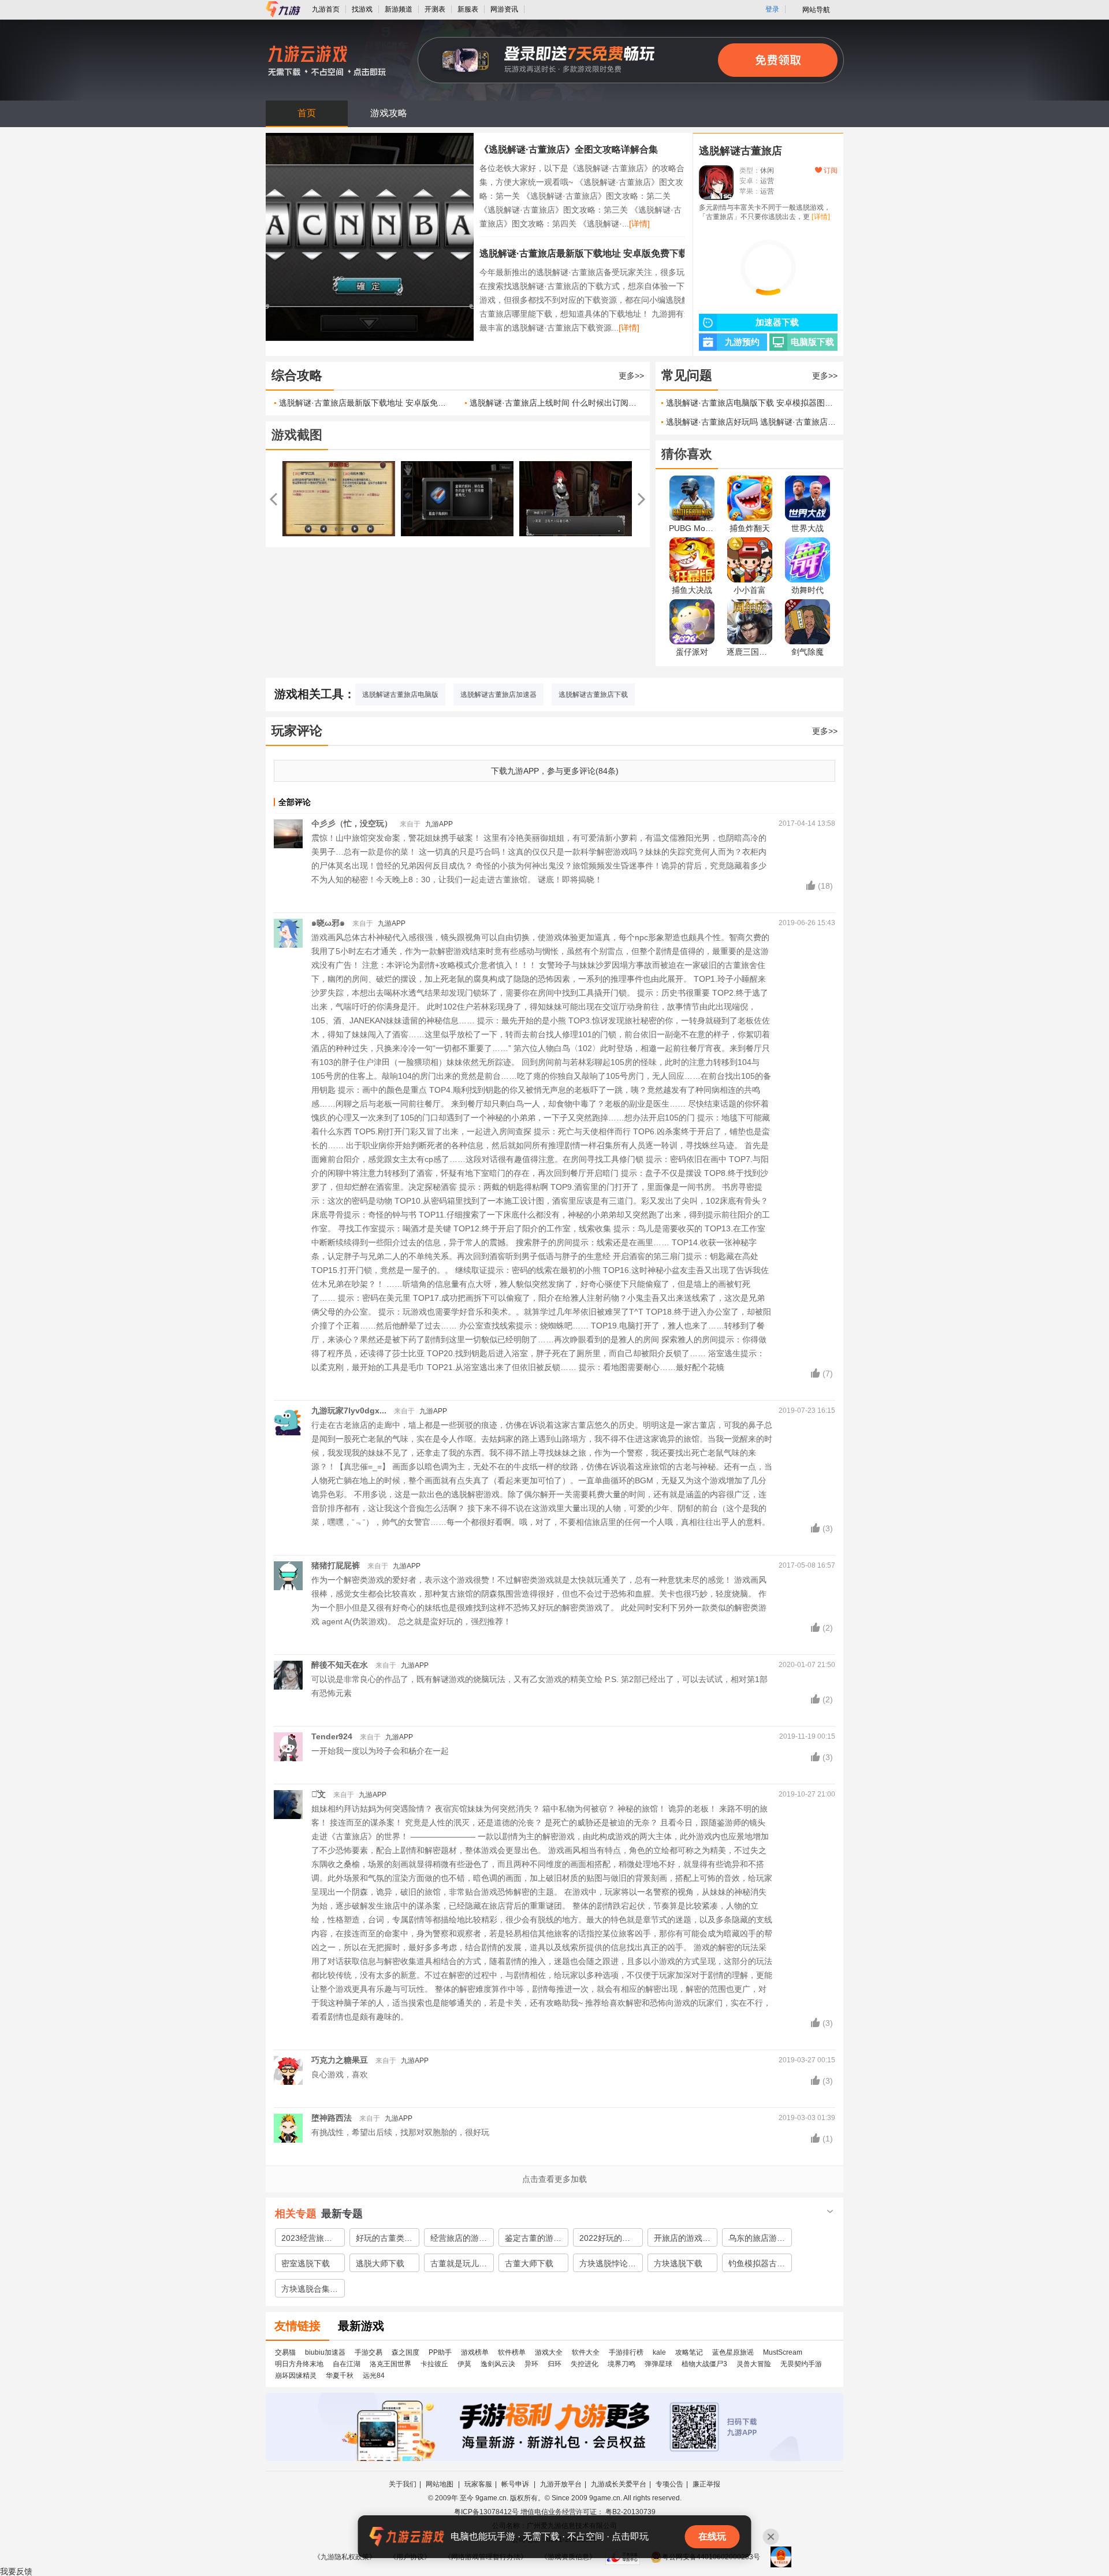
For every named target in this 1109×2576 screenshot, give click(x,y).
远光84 (374, 2375)
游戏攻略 (389, 113)
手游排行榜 (626, 2352)
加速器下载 (777, 322)
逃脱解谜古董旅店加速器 (498, 695)
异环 (531, 2364)
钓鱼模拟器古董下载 (757, 2265)
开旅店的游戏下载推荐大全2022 (682, 2240)
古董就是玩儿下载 (459, 2265)
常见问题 (687, 375)
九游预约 (742, 342)
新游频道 (399, 9)
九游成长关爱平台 (619, 2484)
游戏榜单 (475, 2352)
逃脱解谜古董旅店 (740, 151)
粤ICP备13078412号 (486, 2512)
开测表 (435, 9)
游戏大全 (549, 2352)
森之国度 (405, 2352)
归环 (554, 2364)
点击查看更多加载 (554, 2179)
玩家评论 (297, 731)
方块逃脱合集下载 (310, 2291)
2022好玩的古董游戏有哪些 (605, 2240)
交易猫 (285, 2352)
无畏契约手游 (801, 2364)
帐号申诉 (516, 2484)
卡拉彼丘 (434, 2364)
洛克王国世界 (390, 2364)
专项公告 (669, 2484)
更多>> (631, 376)
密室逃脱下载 (306, 2263)
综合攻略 (297, 375)
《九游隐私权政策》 (345, 2557)
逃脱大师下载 (380, 2263)
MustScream (783, 2352)
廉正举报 (706, 2484)
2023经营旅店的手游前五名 (307, 2240)
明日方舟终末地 (299, 2364)
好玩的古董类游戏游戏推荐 (384, 2240)
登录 (772, 9)
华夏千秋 (340, 2375)
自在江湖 (347, 2364)
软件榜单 (512, 2352)
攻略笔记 (689, 2352)
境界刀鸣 (622, 2364)
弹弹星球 (658, 2364)
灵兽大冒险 (754, 2364)
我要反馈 (16, 2571)
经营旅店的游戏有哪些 (459, 2240)
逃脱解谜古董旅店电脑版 (400, 695)
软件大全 (586, 2352)
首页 (307, 113)
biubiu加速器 (325, 2352)
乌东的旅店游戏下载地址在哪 (757, 2240)
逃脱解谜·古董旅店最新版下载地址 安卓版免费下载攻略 (593, 253)
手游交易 (369, 2352)
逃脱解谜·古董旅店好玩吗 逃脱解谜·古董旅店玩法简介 (752, 422)
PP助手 (440, 2352)
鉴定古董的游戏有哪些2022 (533, 2240)
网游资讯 (504, 9)
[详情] (639, 224)
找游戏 (362, 9)
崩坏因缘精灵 (296, 2375)
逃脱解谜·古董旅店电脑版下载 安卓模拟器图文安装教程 (752, 403)
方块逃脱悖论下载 (608, 2265)
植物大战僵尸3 (704, 2364)
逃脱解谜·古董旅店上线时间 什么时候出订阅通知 (554, 403)
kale (659, 2352)
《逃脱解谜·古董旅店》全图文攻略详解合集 (569, 149)
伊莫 (464, 2364)
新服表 (468, 9)
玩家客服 (478, 2484)
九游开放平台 (561, 2484)
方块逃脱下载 (678, 2263)
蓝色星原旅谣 (733, 2352)
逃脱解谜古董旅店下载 (593, 695)
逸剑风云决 (498, 2364)
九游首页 (326, 9)
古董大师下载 (529, 2263)
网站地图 (440, 2484)
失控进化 (585, 2364)
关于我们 (403, 2484)
